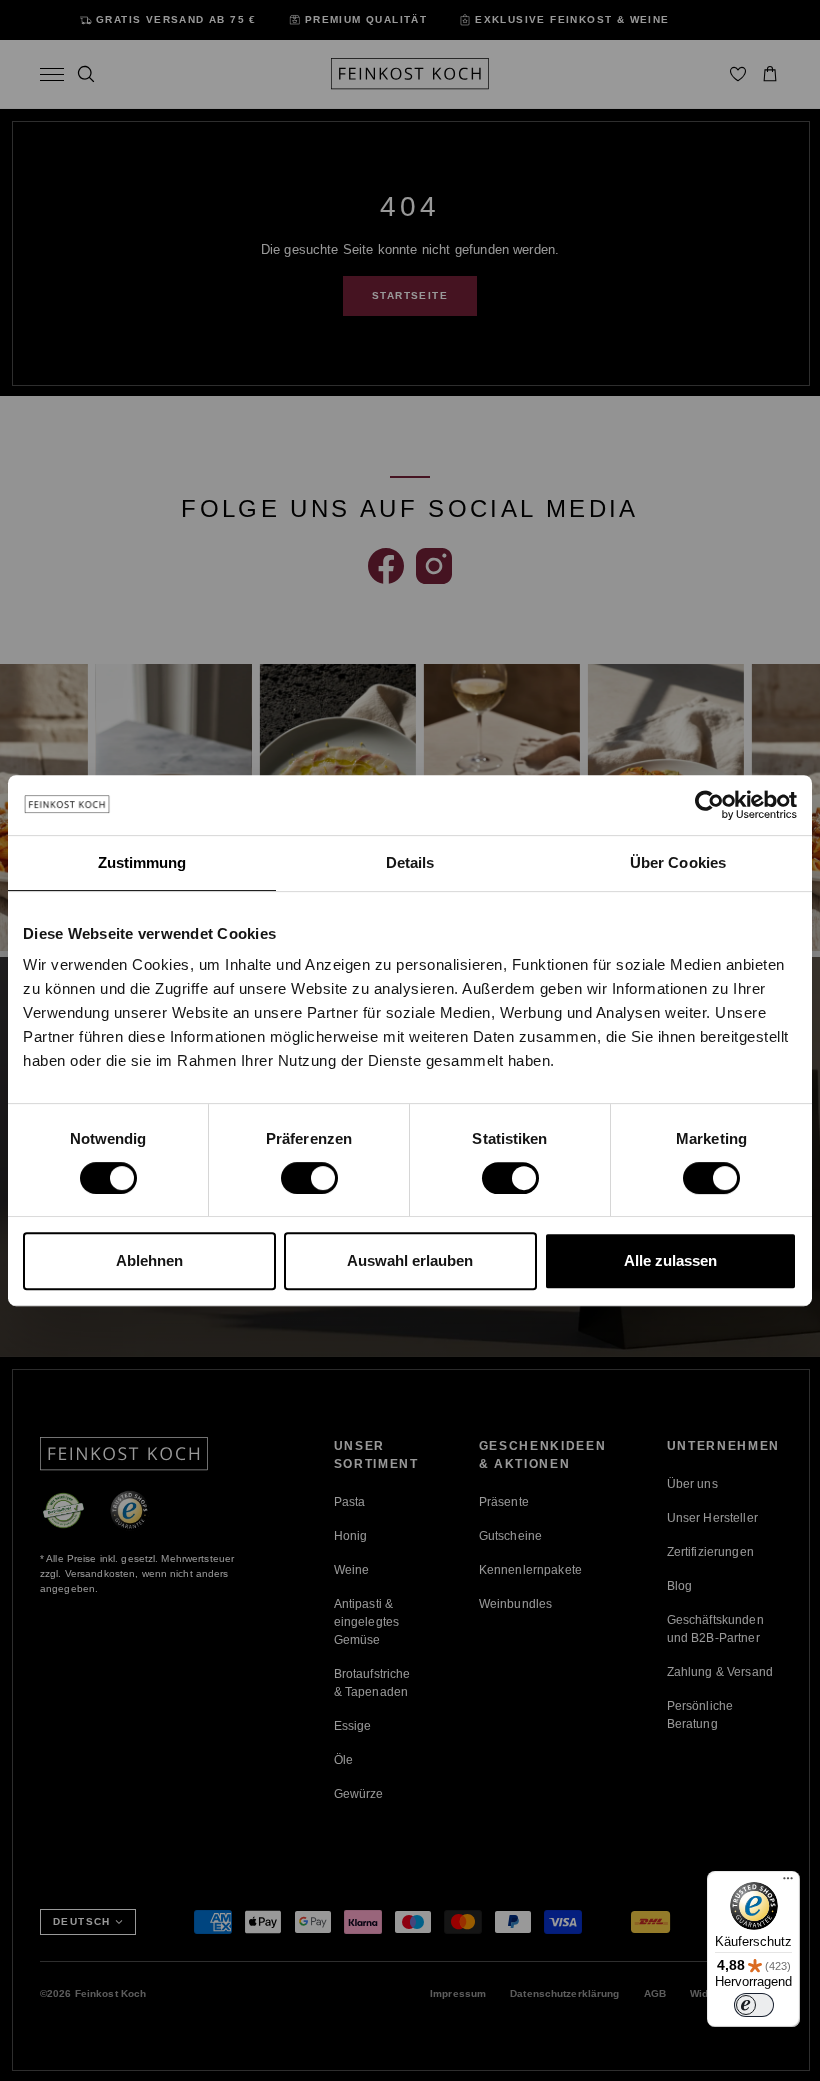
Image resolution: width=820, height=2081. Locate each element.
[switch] (309, 1178)
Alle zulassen (670, 1260)
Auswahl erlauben (410, 1260)
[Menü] (788, 1883)
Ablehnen (149, 1260)
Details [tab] (410, 862)
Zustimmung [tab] (142, 862)
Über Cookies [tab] (678, 862)
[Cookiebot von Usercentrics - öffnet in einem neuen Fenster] (709, 805)
